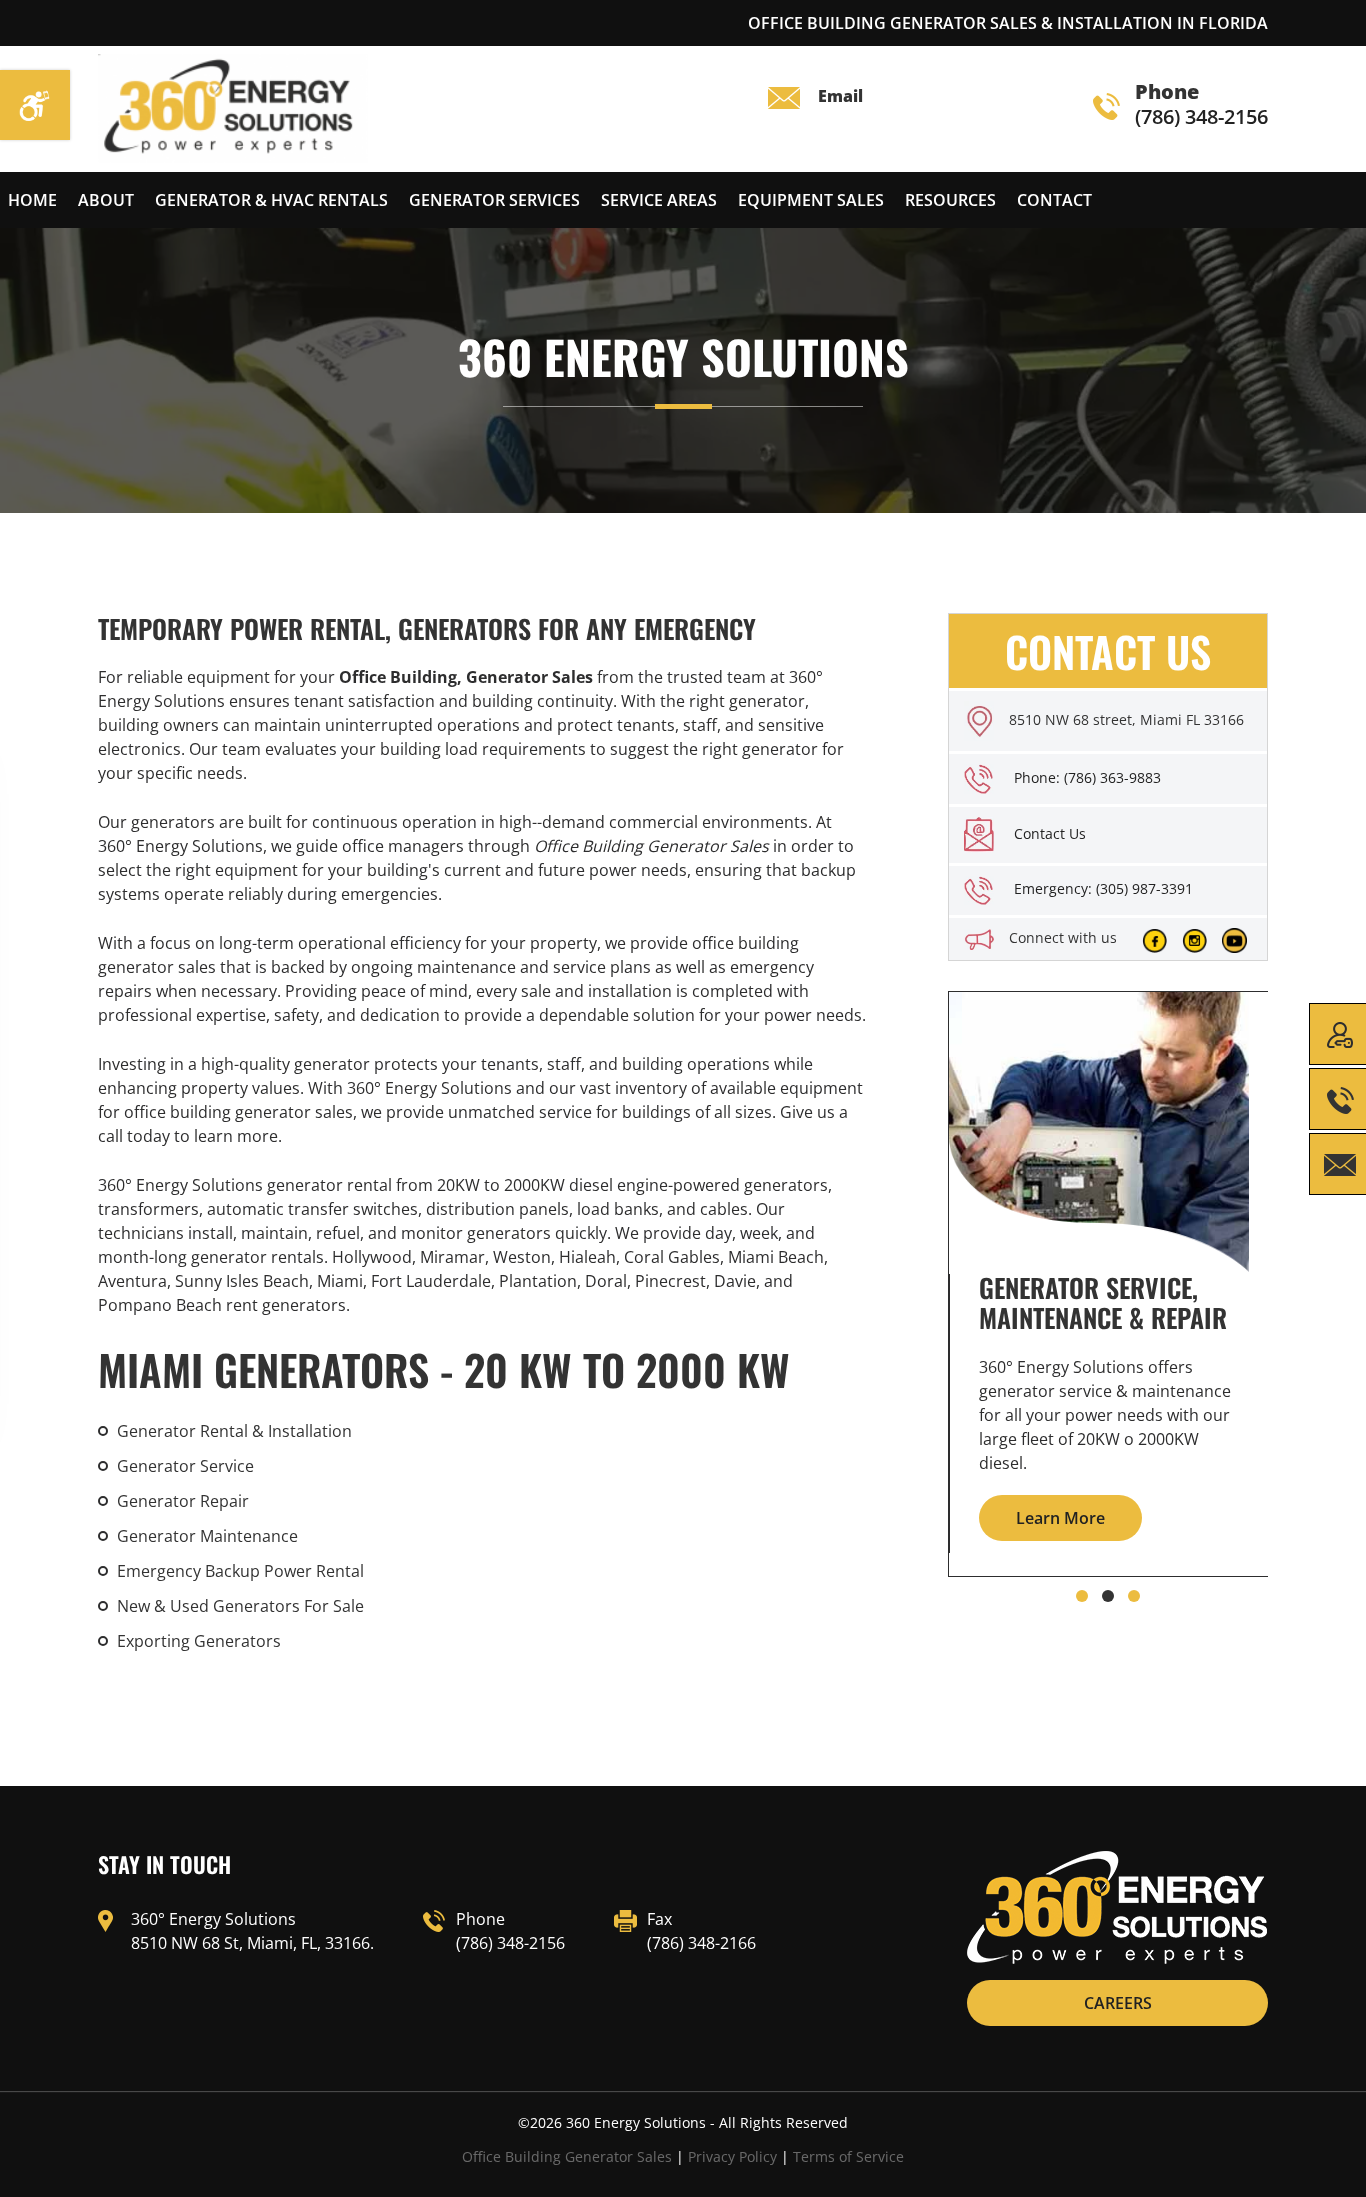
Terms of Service (848, 2156)
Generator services (494, 200)
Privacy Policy (732, 2156)
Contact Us (1050, 833)
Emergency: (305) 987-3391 (1103, 888)
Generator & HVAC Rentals (271, 200)
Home (32, 200)
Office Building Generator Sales (567, 2156)
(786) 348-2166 (701, 1943)
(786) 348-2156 (1201, 105)
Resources (950, 200)
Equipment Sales (811, 200)
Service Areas (659, 200)
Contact (1054, 200)
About (106, 200)
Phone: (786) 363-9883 (1087, 777)
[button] (1082, 1596)
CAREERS (1118, 2003)
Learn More (1060, 1518)
